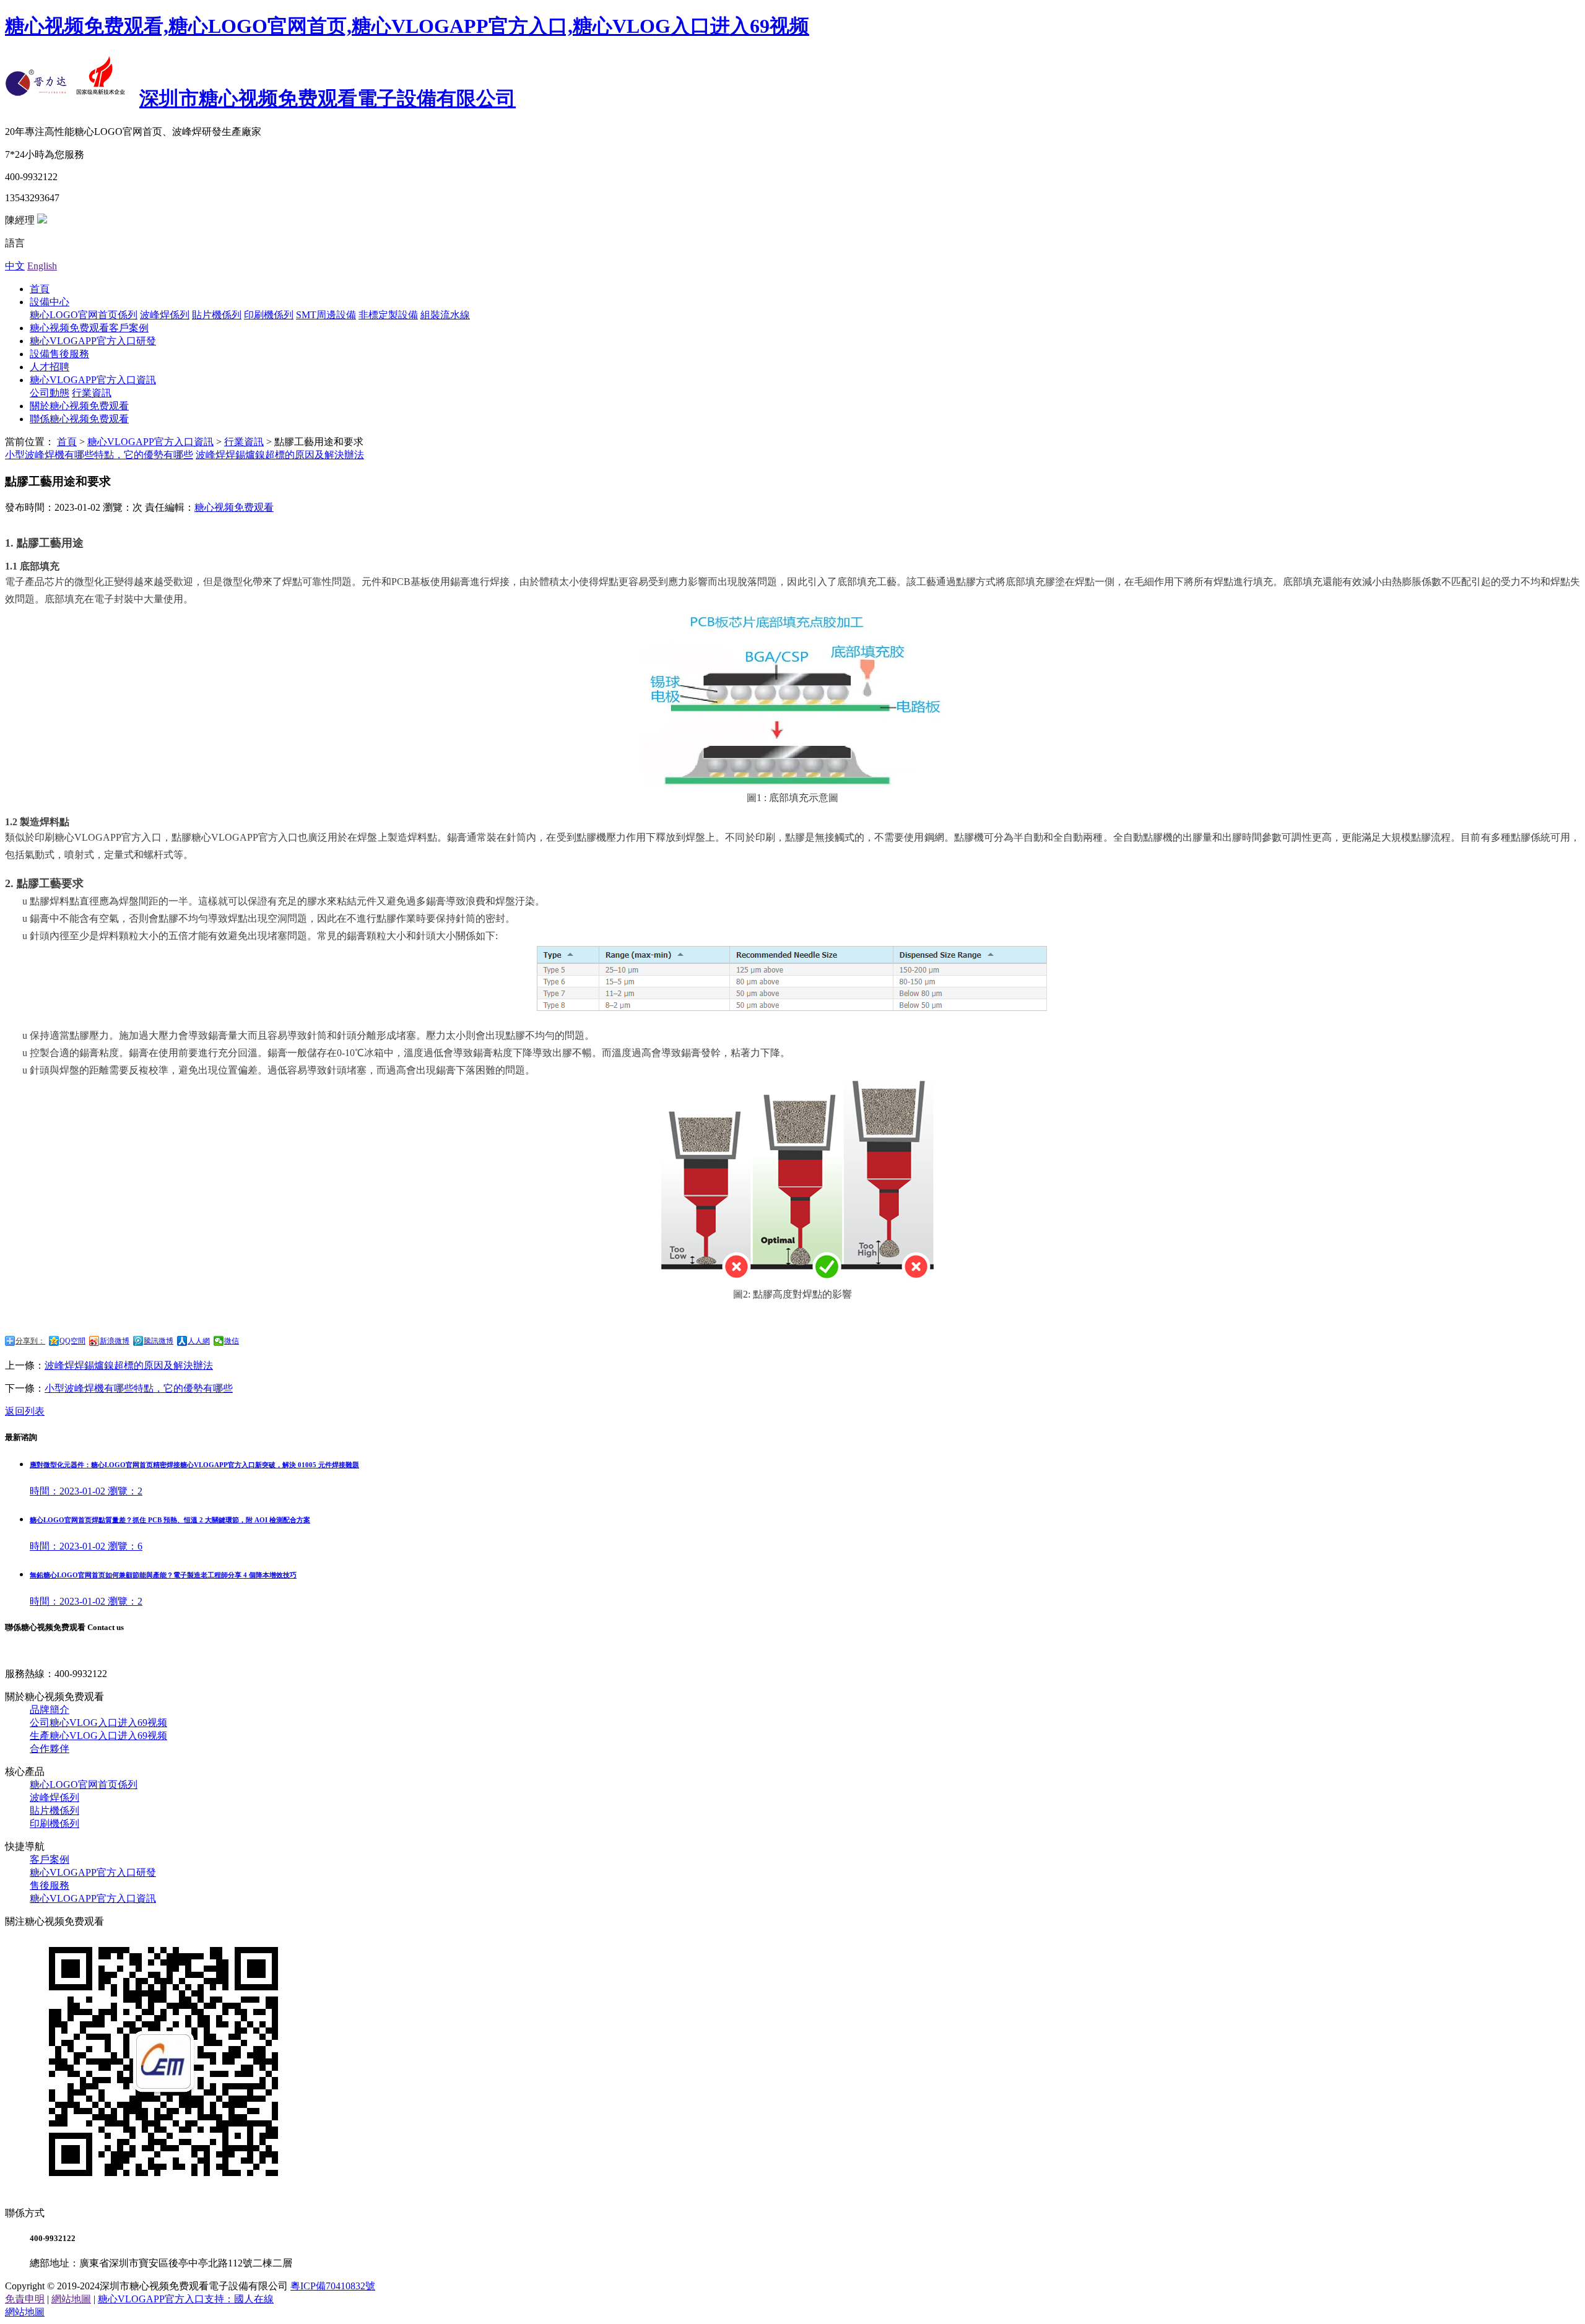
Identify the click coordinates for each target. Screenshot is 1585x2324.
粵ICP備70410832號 (333, 2286)
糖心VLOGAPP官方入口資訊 (93, 380)
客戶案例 (50, 1859)
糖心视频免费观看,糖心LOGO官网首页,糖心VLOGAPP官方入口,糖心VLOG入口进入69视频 (407, 26)
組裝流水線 (445, 315)
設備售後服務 (59, 354)
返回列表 (25, 1411)
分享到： (30, 1341)
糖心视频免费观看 (234, 507)
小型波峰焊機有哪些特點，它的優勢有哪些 (99, 455)
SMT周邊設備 (326, 315)
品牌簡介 (50, 1710)
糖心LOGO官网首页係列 (84, 315)
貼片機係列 (217, 315)
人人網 (199, 1341)
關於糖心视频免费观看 (79, 406)
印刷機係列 (269, 315)
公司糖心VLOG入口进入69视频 (98, 1723)
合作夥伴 (50, 1749)
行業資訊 (92, 393)
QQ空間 (72, 1341)
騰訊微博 (158, 1341)
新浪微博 (115, 1341)
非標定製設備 (388, 315)
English (42, 266)
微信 (232, 1341)
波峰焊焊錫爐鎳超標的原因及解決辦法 (280, 455)
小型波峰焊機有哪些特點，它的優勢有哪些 (139, 1388)
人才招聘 (50, 367)
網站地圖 (71, 2299)
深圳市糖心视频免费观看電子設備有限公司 (328, 98)
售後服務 (50, 1885)
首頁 (40, 289)
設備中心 (50, 302)
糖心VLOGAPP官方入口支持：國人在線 (186, 2299)
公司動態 (50, 393)
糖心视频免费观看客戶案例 (89, 328)
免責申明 (25, 2299)
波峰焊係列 (165, 315)
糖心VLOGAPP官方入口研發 (93, 341)
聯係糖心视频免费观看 (79, 419)
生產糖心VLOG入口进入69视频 (98, 1736)
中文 (15, 266)
